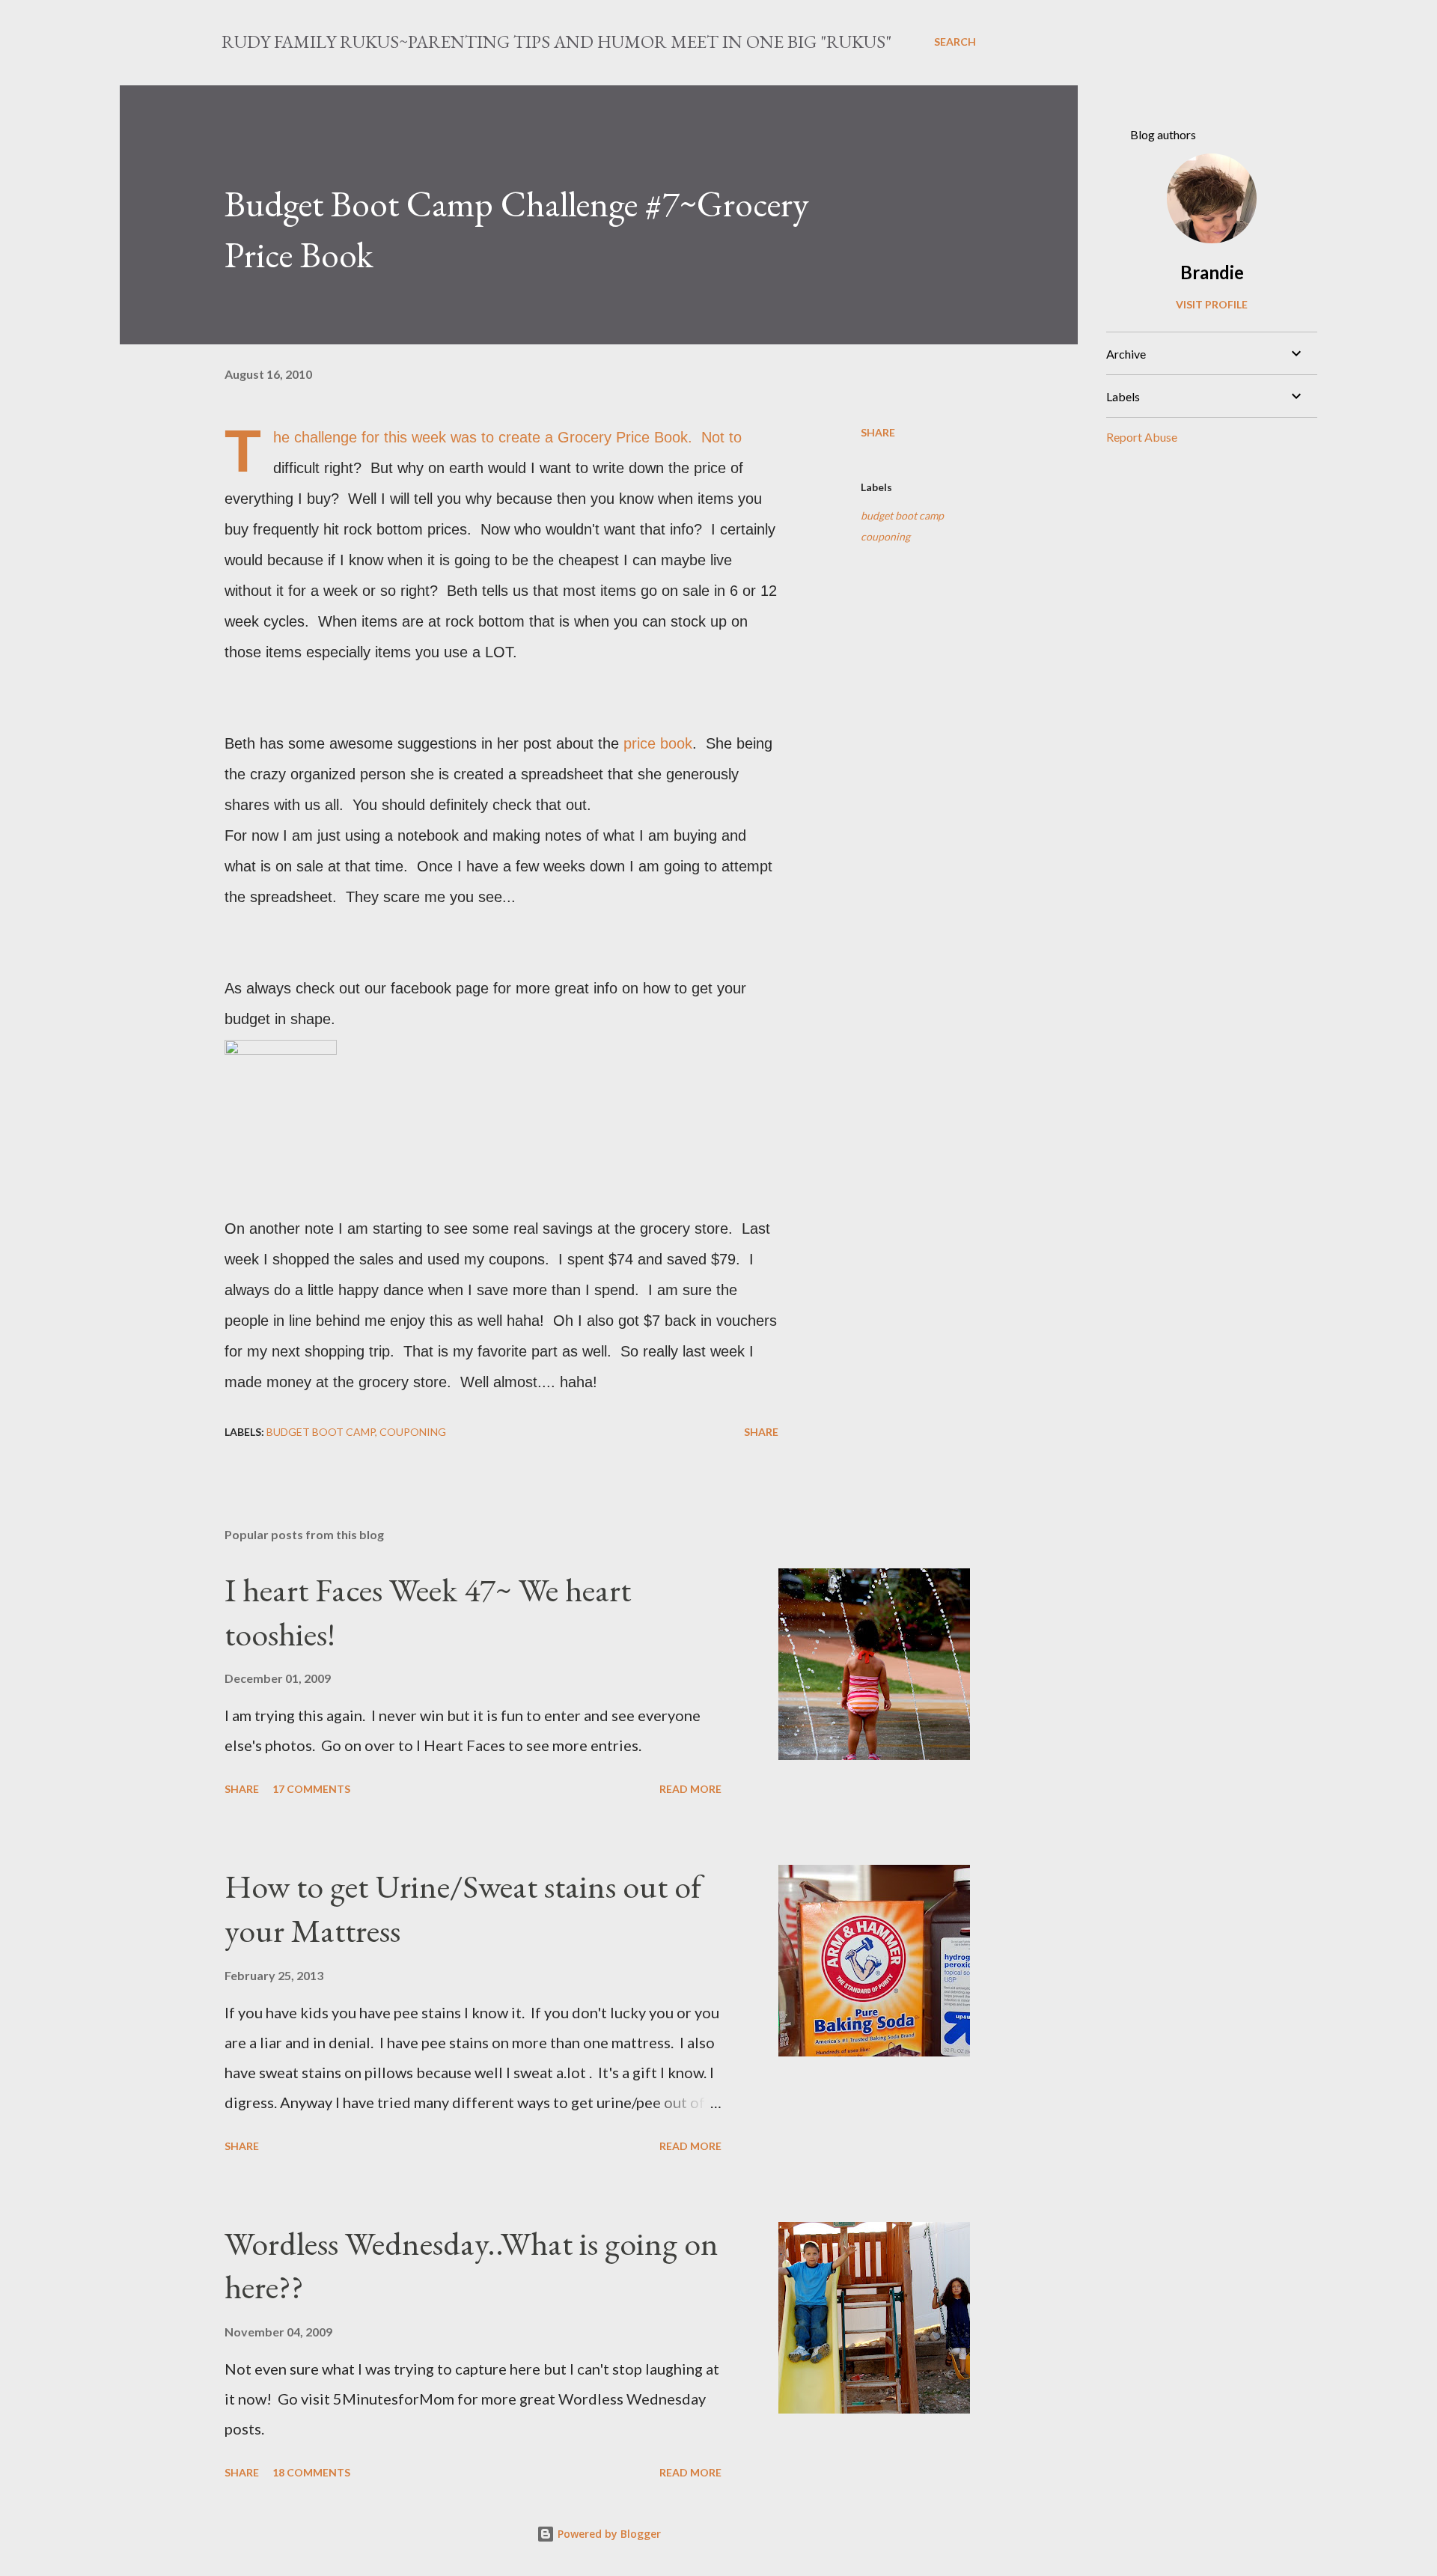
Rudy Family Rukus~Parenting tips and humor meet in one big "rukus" (556, 42)
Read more (690, 1789)
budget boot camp (902, 515)
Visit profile (1212, 304)
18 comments (311, 2472)
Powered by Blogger (608, 2534)
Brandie (1212, 272)
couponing (885, 536)
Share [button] (878, 432)
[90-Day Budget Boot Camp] (281, 1052)
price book (658, 743)
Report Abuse (1142, 437)
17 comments (311, 1789)
